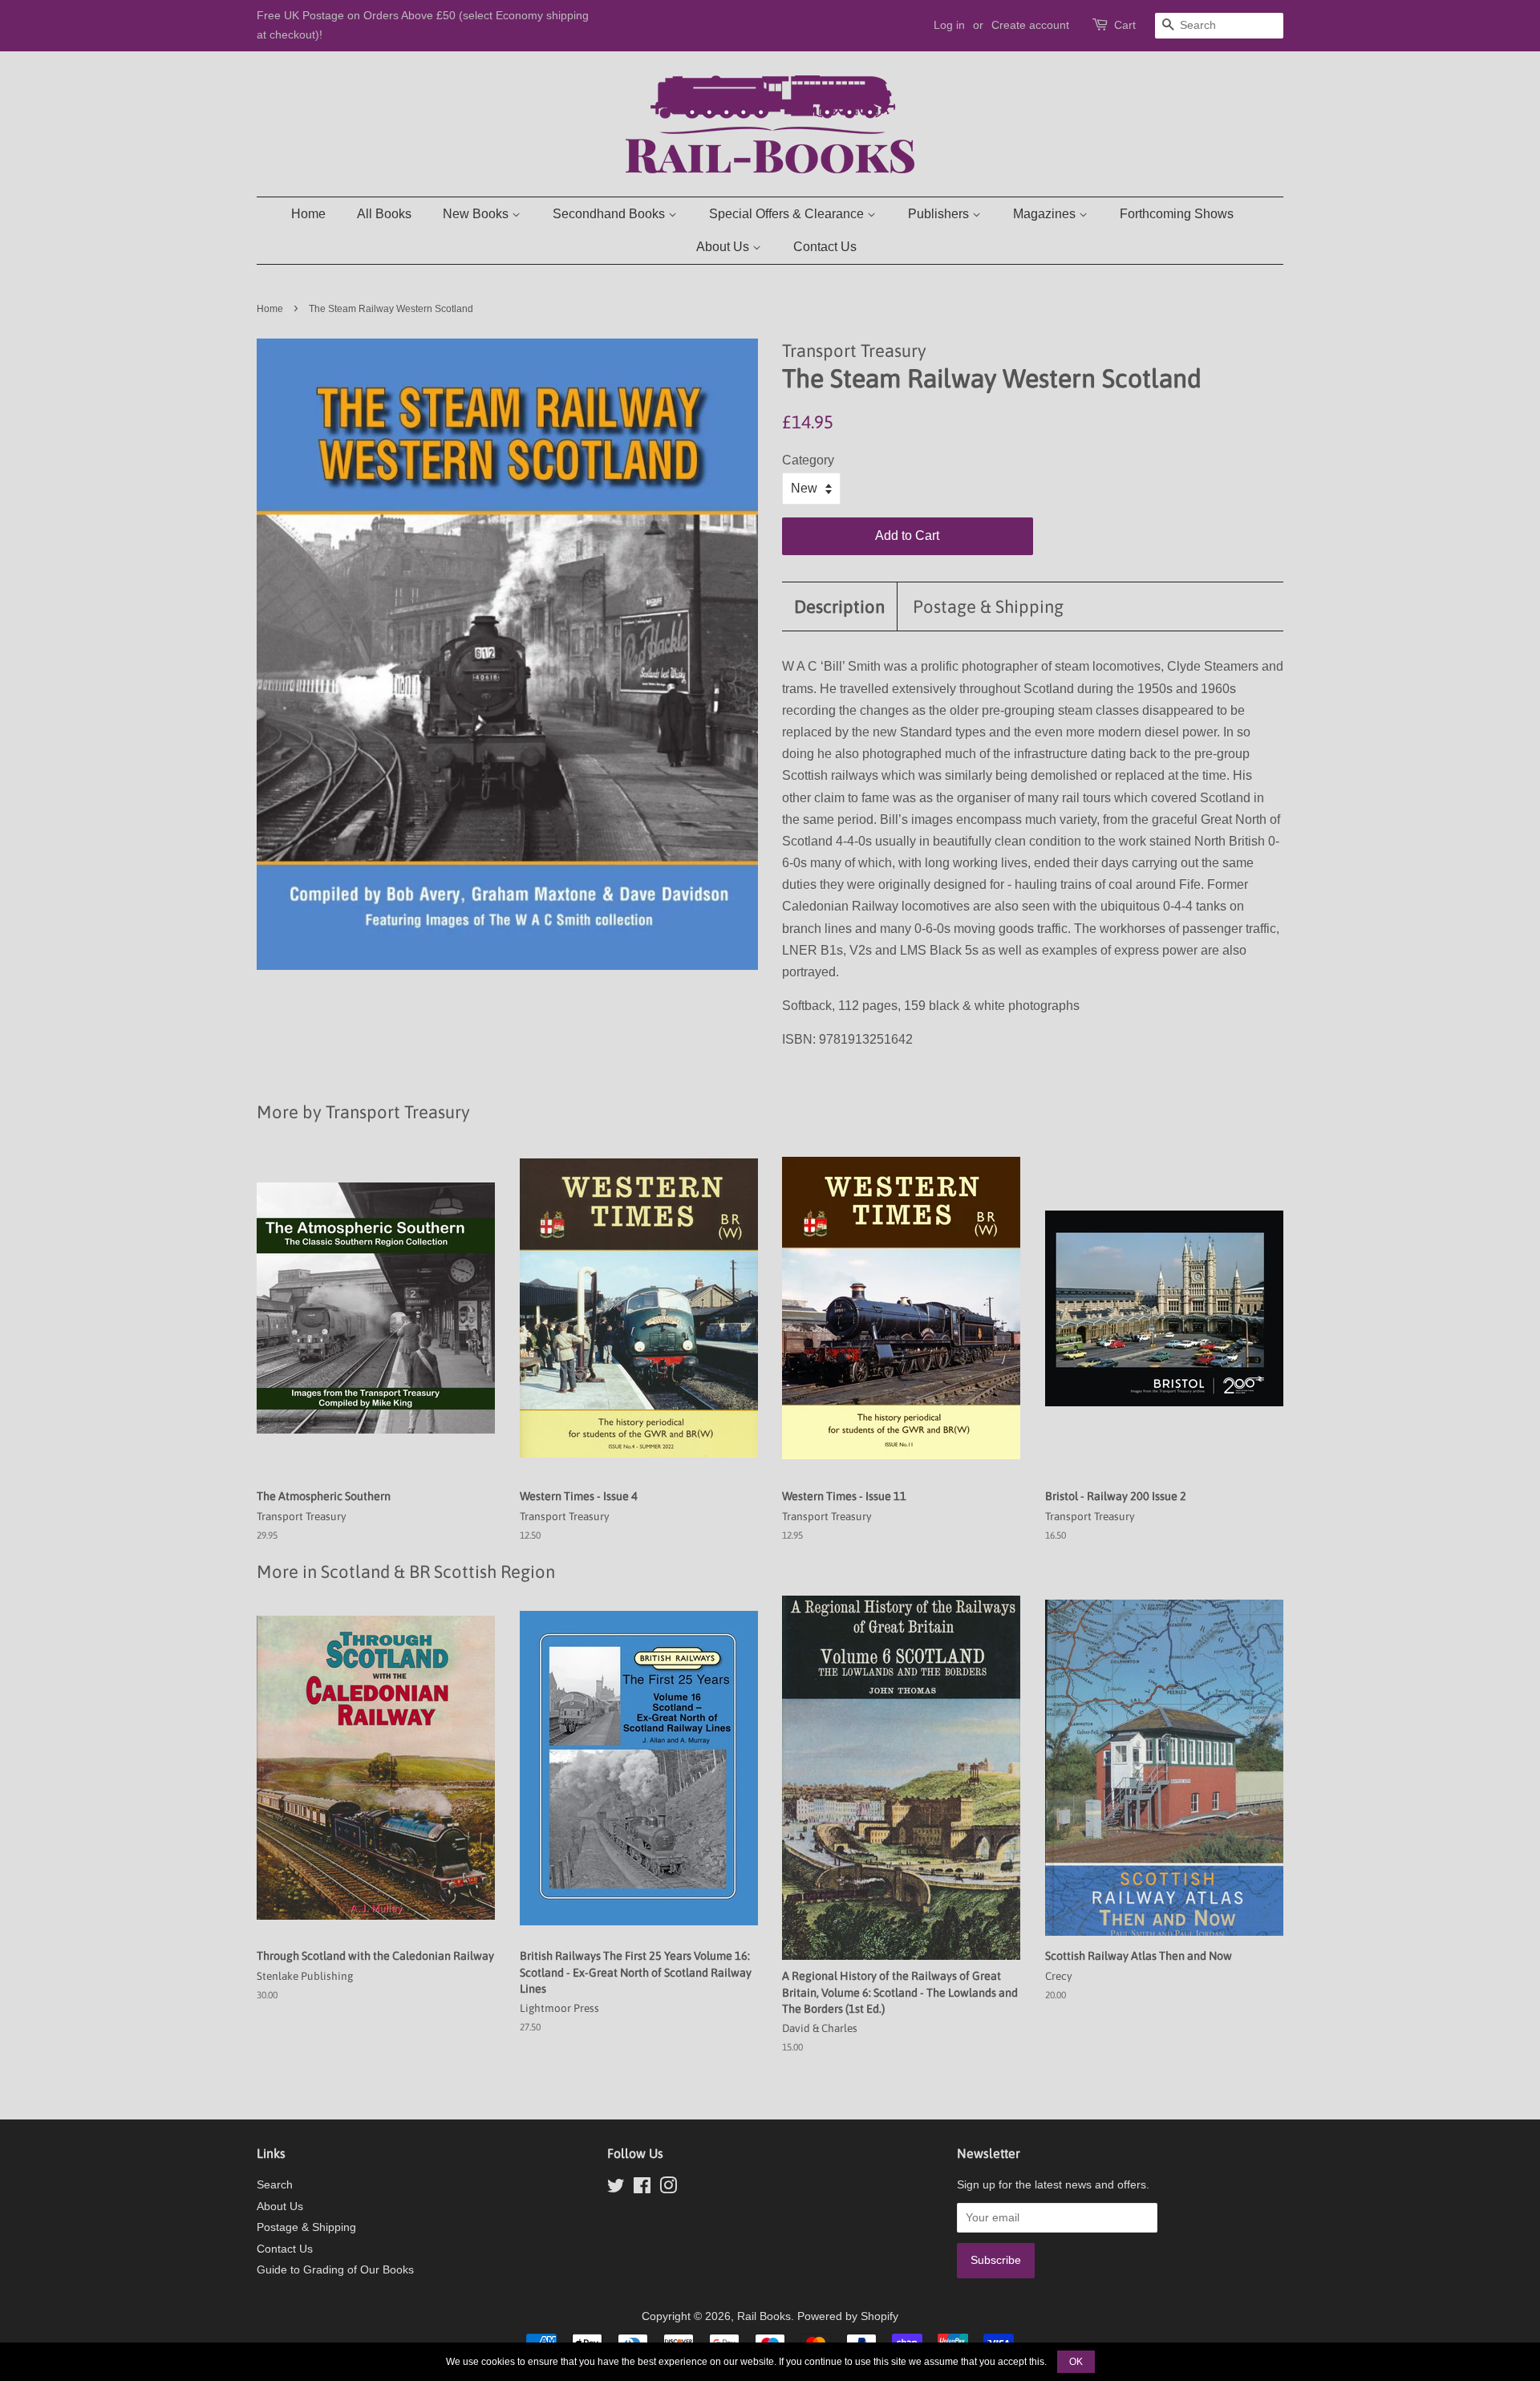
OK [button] (1076, 2362)
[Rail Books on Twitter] (616, 2189)
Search (275, 2185)
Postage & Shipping (988, 606)
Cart (1125, 25)
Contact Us (825, 247)
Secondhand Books (610, 214)
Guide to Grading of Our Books (335, 2270)
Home (308, 214)
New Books (477, 214)
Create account (1030, 25)
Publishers (940, 214)
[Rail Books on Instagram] (668, 2189)
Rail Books (764, 2316)
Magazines (1046, 214)
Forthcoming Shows (1177, 214)
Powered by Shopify (848, 2316)
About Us (724, 247)
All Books (384, 214)
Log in (949, 25)
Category (808, 460)
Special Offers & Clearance (788, 214)
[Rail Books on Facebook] (642, 2189)
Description (839, 606)
